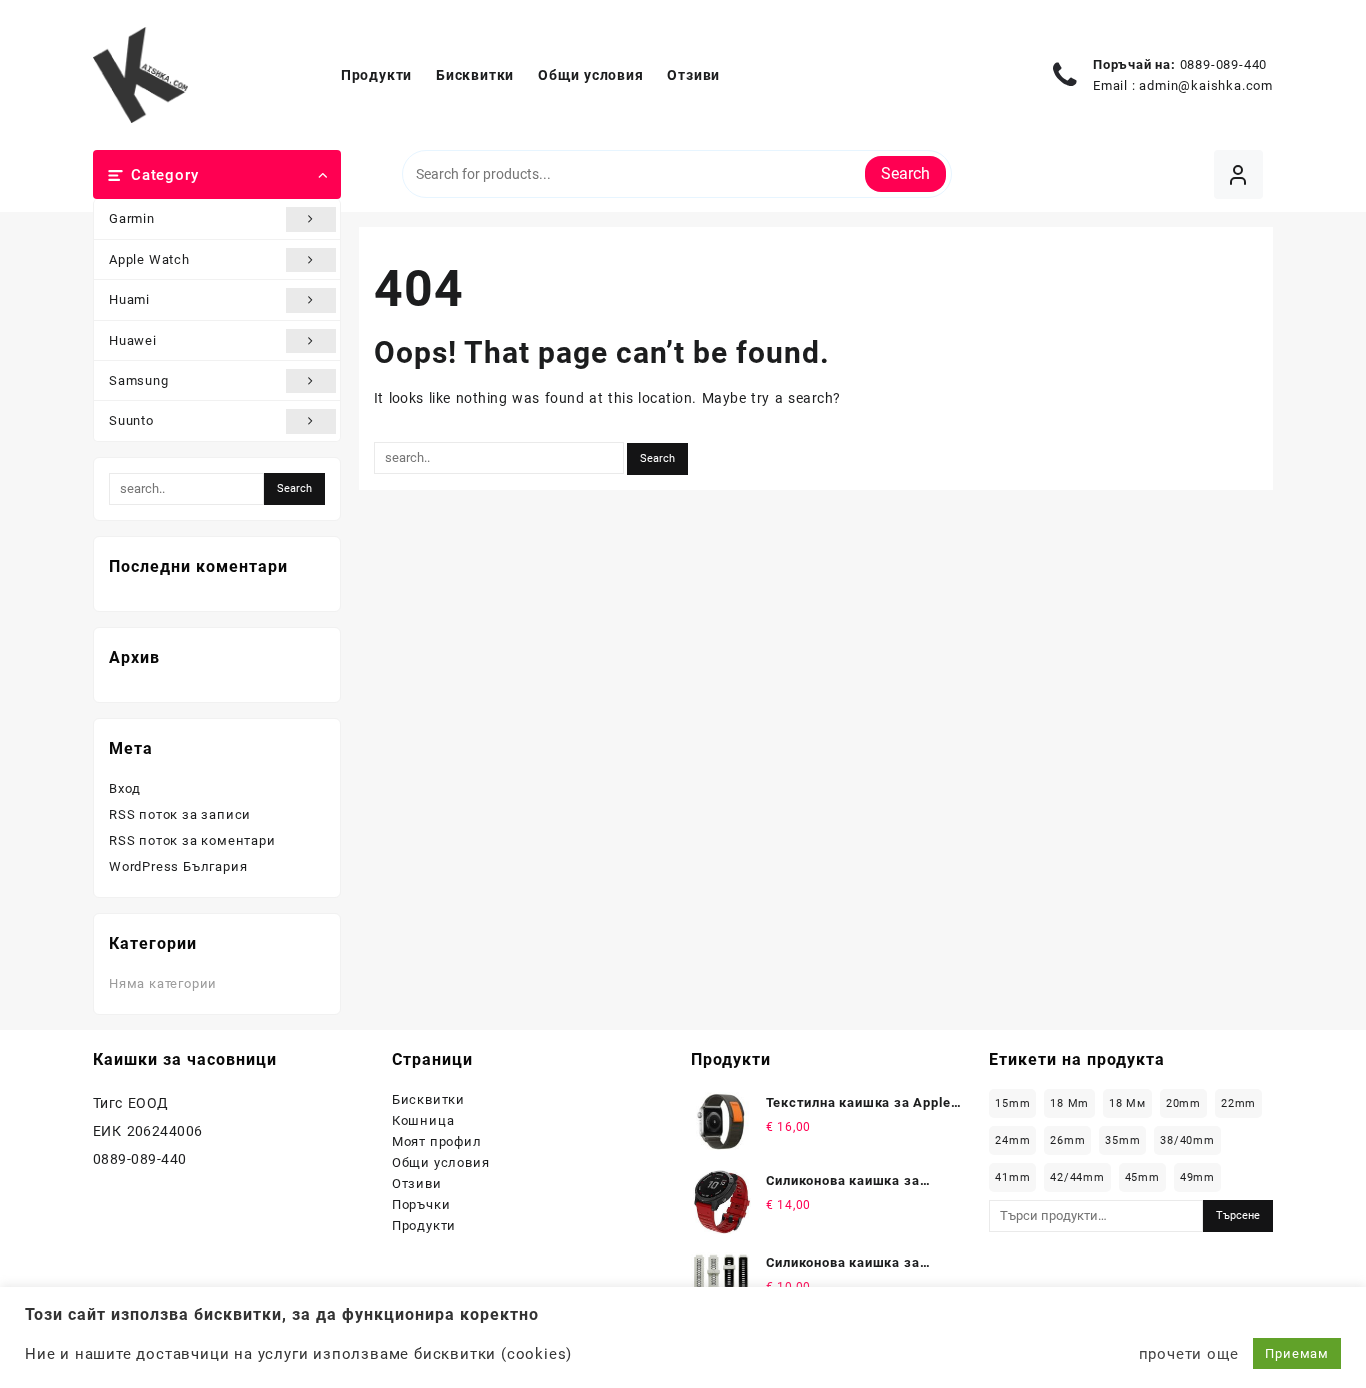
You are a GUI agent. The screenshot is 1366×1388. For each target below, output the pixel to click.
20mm (1183, 1103)
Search (905, 173)
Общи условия (441, 1162)
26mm (1067, 1140)
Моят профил (437, 1141)
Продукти (424, 1225)
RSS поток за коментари (192, 840)
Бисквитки (428, 1099)
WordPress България (178, 866)
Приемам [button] (1297, 1353)
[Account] (1238, 174)
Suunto (131, 420)
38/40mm (1187, 1140)
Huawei (133, 340)
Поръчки (421, 1204)
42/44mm (1077, 1177)
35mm (1122, 1140)
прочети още (1189, 1354)
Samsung (139, 380)
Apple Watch (149, 259)
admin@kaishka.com (1206, 85)
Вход (125, 788)
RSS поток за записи (180, 814)
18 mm (1069, 1103)
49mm (1197, 1177)
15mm (1012, 1103)
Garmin (132, 218)
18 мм (1127, 1103)
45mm (1142, 1177)
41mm (1012, 1177)
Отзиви (417, 1183)
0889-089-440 (1224, 64)
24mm (1012, 1140)
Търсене (1238, 1215)
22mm (1238, 1103)
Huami (129, 299)
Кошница (423, 1120)
